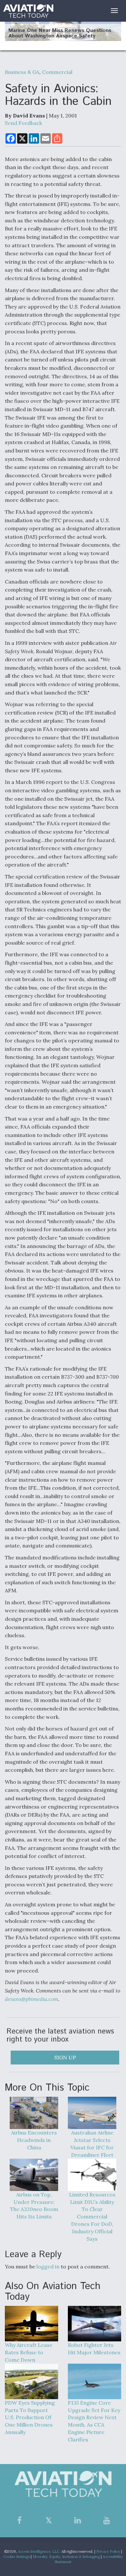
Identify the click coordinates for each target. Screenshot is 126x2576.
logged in (48, 2267)
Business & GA (22, 72)
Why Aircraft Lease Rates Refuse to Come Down (29, 2352)
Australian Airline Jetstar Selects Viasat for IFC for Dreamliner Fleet (92, 2144)
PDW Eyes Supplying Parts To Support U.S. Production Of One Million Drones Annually (30, 2417)
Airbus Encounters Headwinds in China (34, 2140)
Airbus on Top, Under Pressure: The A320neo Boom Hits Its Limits (34, 2206)
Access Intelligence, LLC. (39, 2551)
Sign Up (65, 2057)
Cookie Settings (16, 2557)
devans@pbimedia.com (31, 1999)
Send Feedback (23, 123)
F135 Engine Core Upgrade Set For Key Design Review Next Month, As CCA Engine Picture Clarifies (94, 2421)
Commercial (57, 72)
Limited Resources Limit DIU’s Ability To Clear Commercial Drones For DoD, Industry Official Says (92, 2217)
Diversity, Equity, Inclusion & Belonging (66, 2557)
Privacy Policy (108, 2551)
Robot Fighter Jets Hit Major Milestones (94, 2349)
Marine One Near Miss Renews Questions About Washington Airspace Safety (60, 33)
